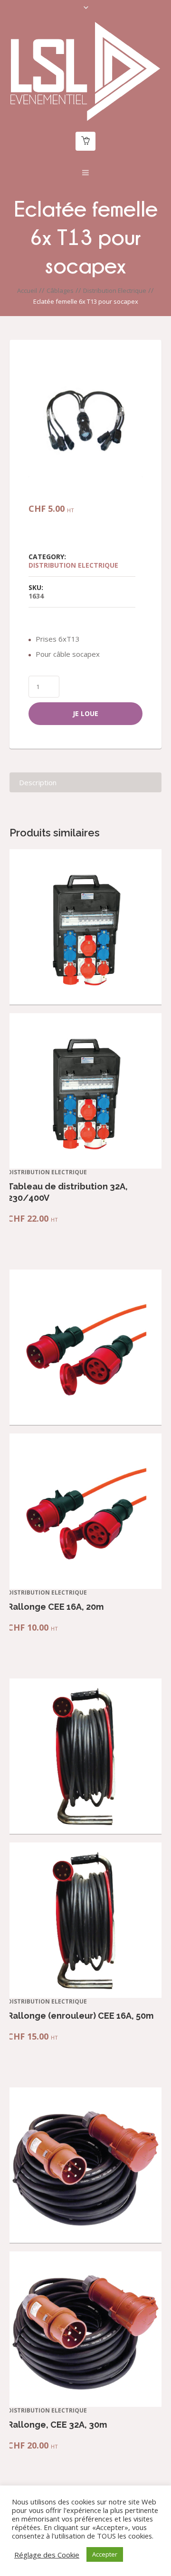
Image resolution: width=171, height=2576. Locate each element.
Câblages (60, 290)
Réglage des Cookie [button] (47, 2555)
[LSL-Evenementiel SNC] (85, 71)
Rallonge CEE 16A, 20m (56, 1607)
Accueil (27, 290)
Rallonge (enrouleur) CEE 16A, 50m (81, 2016)
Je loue (85, 713)
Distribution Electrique (115, 290)
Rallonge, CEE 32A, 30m (57, 2425)
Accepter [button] (105, 2554)
